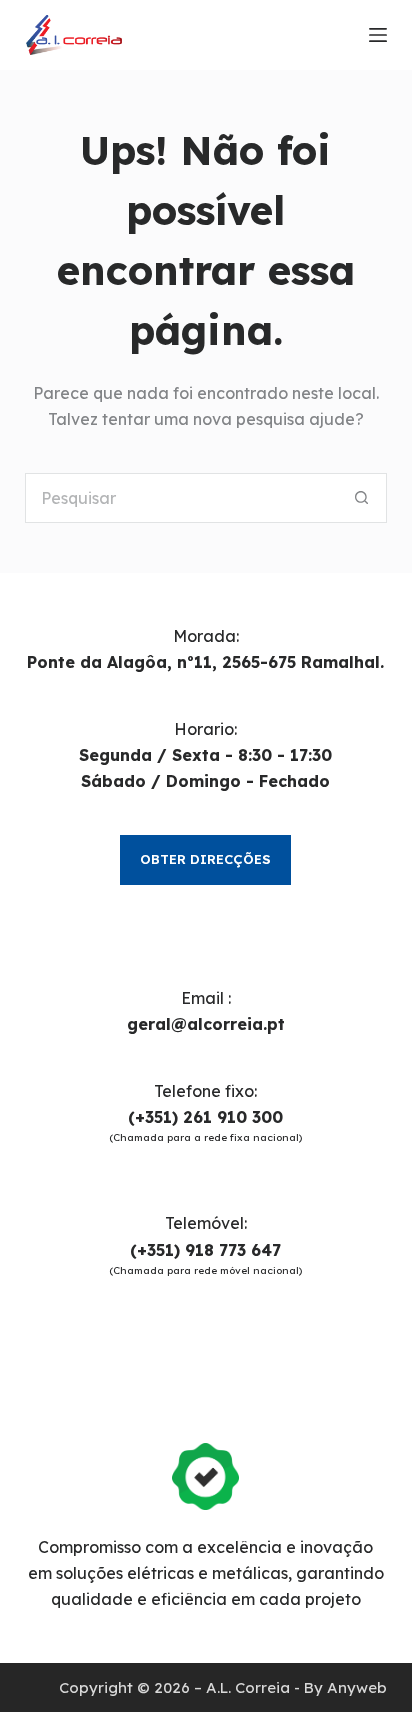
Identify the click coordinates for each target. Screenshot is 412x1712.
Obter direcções (205, 859)
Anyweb (357, 1687)
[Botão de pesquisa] (362, 498)
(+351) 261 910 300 (205, 1117)
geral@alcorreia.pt (206, 1024)
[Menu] (378, 35)
